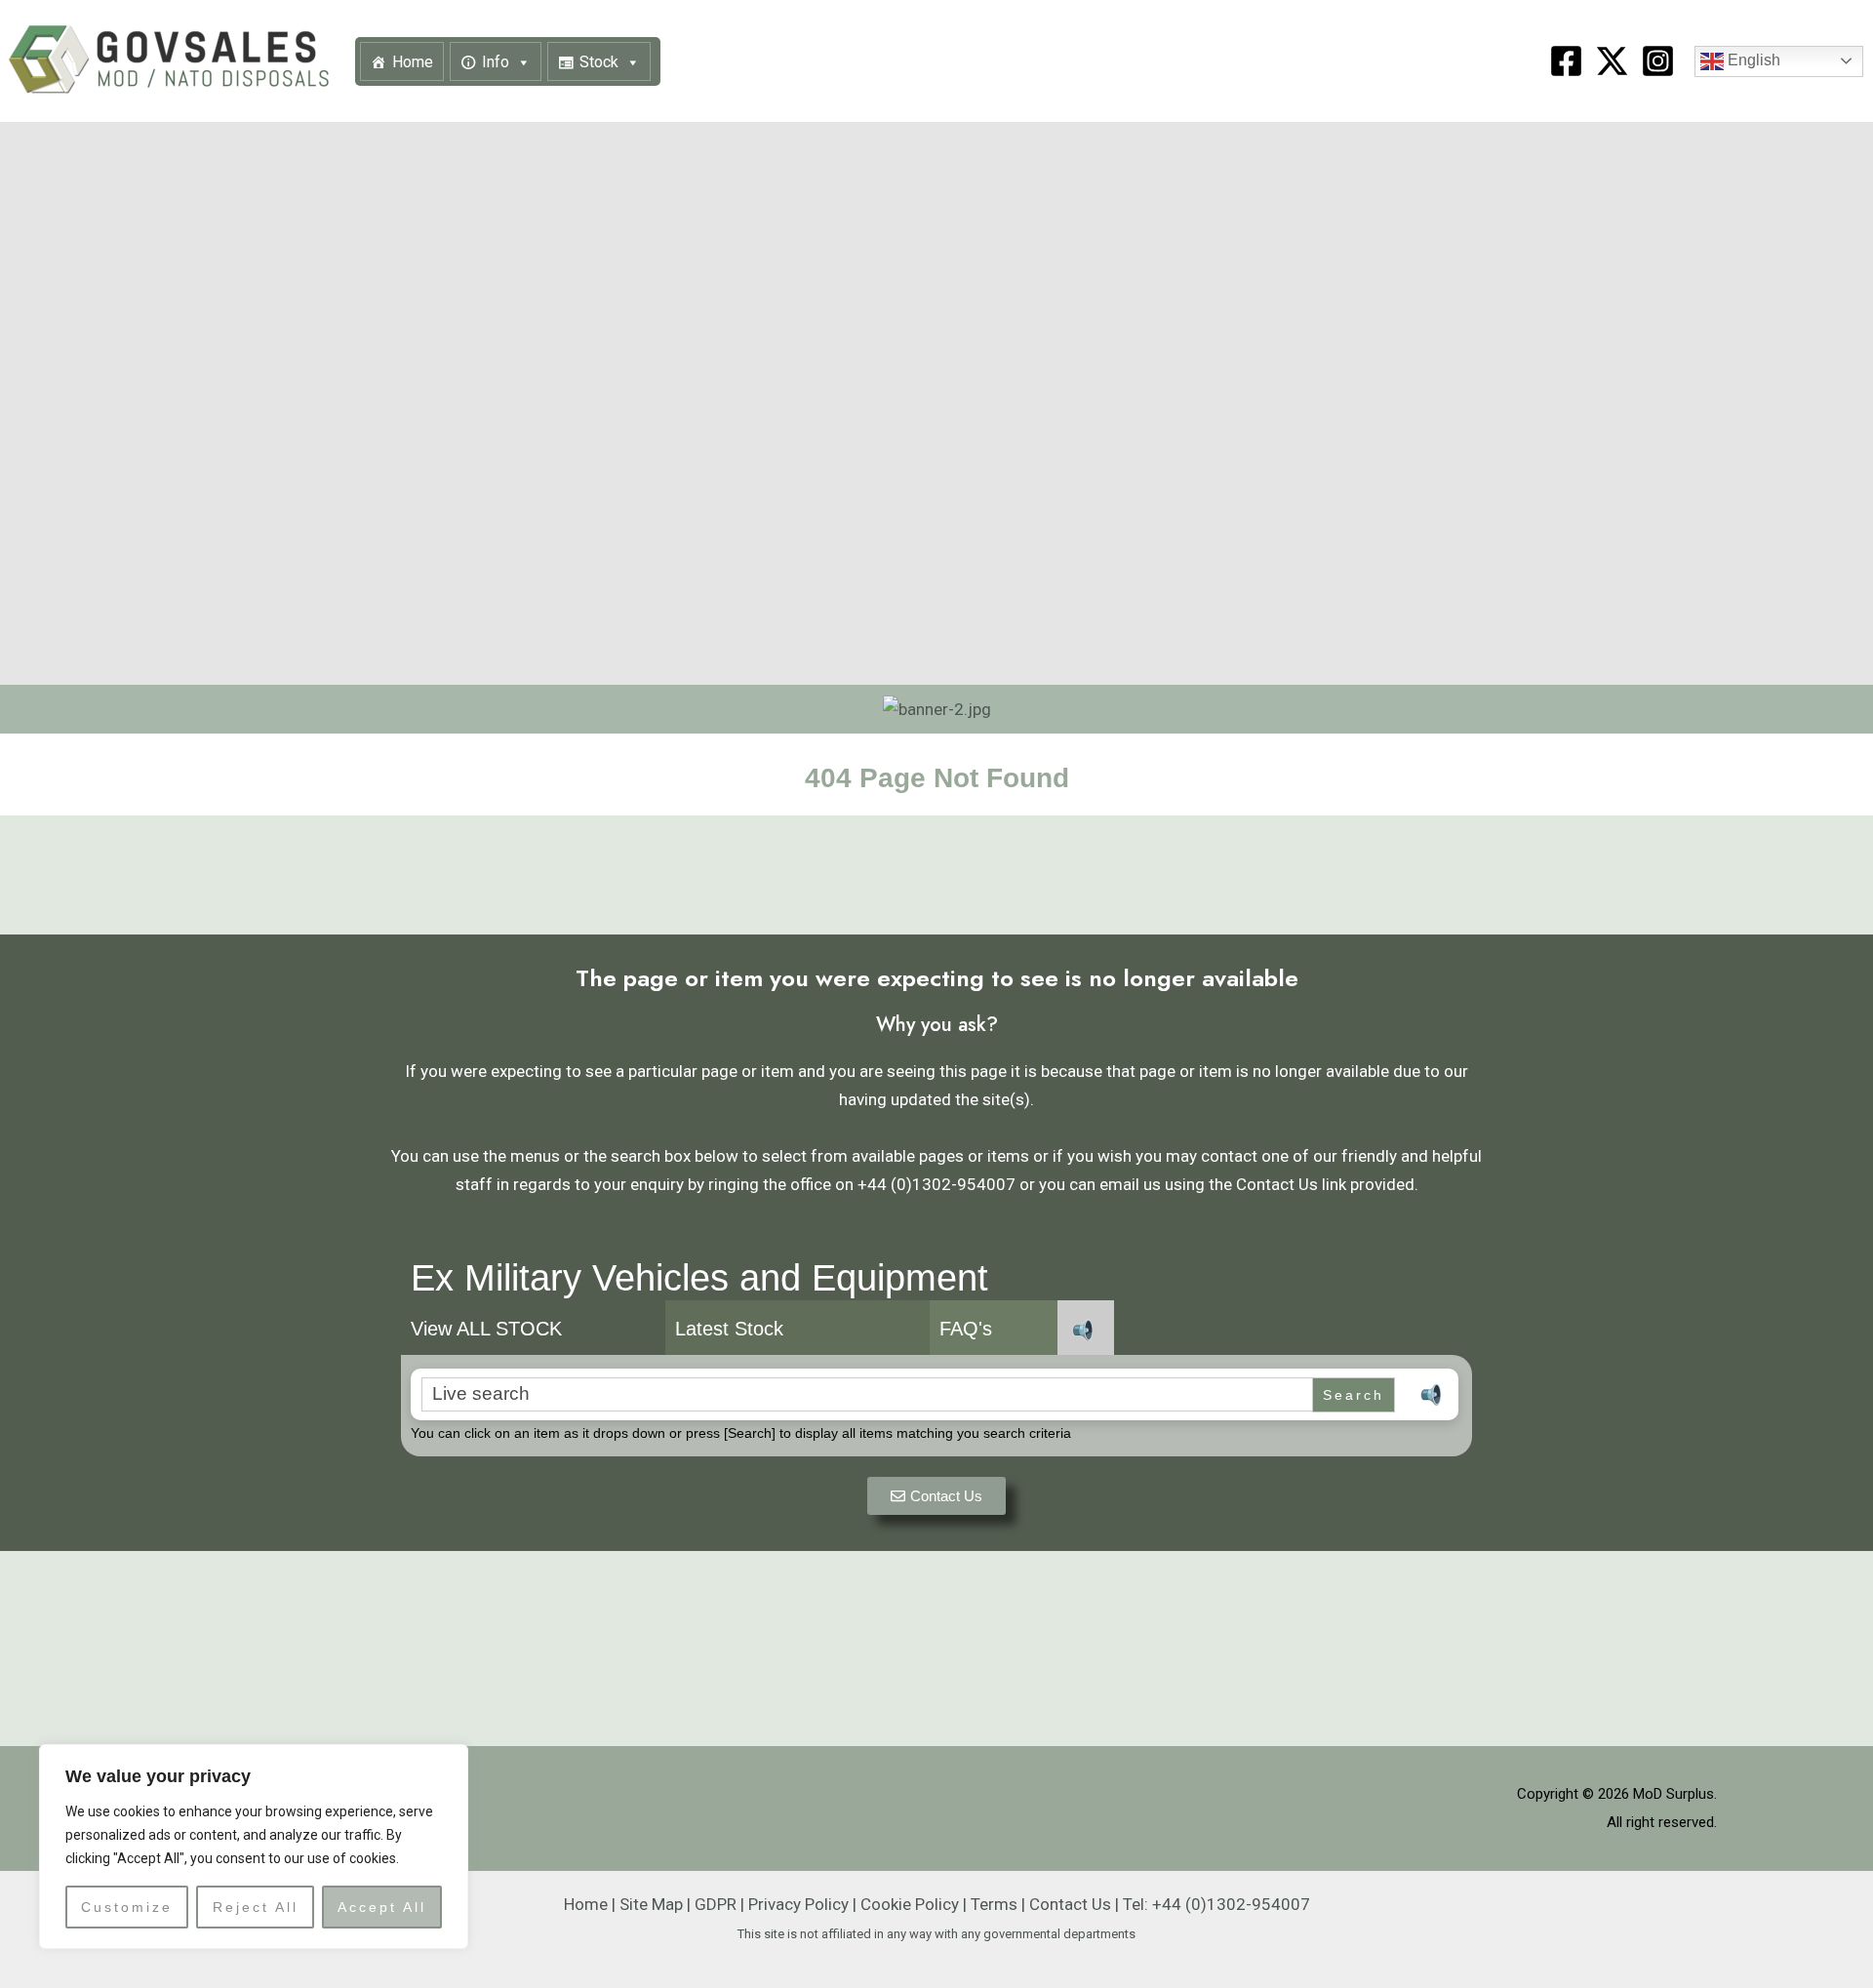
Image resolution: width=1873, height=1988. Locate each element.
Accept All (382, 1907)
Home (413, 62)
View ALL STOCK (486, 1329)
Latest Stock (729, 1329)
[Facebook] (1566, 61)
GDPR (716, 1904)
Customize (127, 1907)
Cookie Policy (910, 1904)
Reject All (256, 1907)
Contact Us (1070, 1904)
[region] (254, 1847)
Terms (994, 1904)
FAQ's (966, 1329)
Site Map (651, 1904)
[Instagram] (1658, 61)
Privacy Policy (798, 1904)
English (1752, 60)
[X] (1612, 61)
